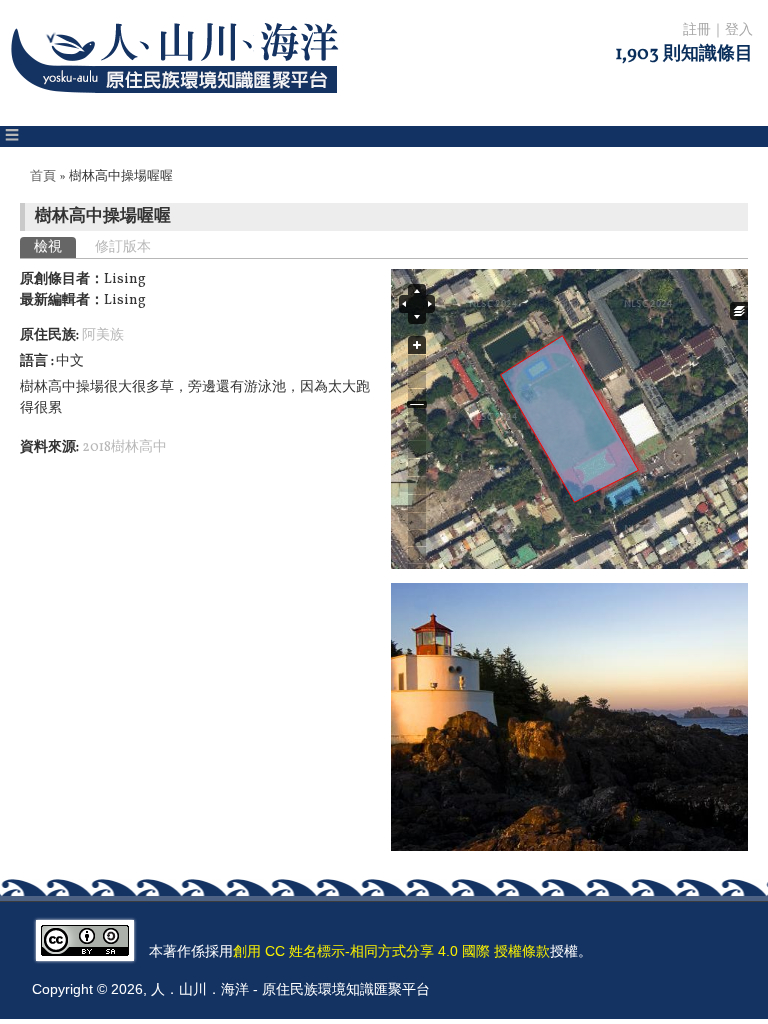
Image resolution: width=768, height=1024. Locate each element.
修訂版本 (123, 247)
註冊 (697, 30)
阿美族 (103, 335)
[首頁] (178, 105)
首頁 (43, 177)
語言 (35, 361)
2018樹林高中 (124, 447)
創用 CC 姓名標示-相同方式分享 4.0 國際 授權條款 (391, 951)
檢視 (55, 247)
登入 (739, 30)
